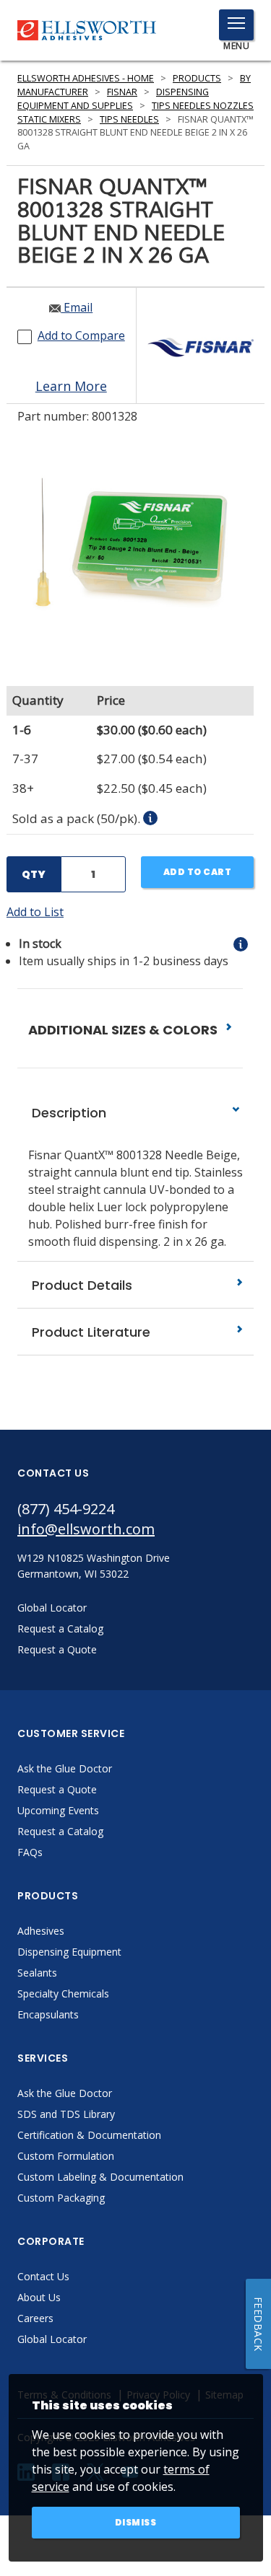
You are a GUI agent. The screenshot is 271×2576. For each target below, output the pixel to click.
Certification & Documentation (89, 2135)
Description (67, 1113)
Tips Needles (129, 119)
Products (197, 78)
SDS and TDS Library (66, 2114)
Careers (35, 2318)
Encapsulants (48, 2014)
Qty (34, 874)
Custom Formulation (66, 2156)
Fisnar (122, 92)
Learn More (71, 386)
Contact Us (43, 2276)
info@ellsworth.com (86, 1529)
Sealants (37, 1973)
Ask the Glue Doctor (65, 1768)
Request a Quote (57, 1789)
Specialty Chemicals (63, 1993)
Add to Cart (198, 872)
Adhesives (41, 1931)
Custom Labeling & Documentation (100, 2177)
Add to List (35, 912)
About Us (39, 2297)
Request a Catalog (60, 1831)
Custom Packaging (61, 2198)
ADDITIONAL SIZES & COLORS (124, 1030)
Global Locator (52, 2339)
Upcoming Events (58, 1810)
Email (77, 307)
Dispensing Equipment (69, 1952)
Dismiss (136, 2522)
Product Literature (89, 1332)
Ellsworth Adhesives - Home (86, 78)
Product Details (80, 1285)
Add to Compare (81, 335)
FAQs (30, 1852)
